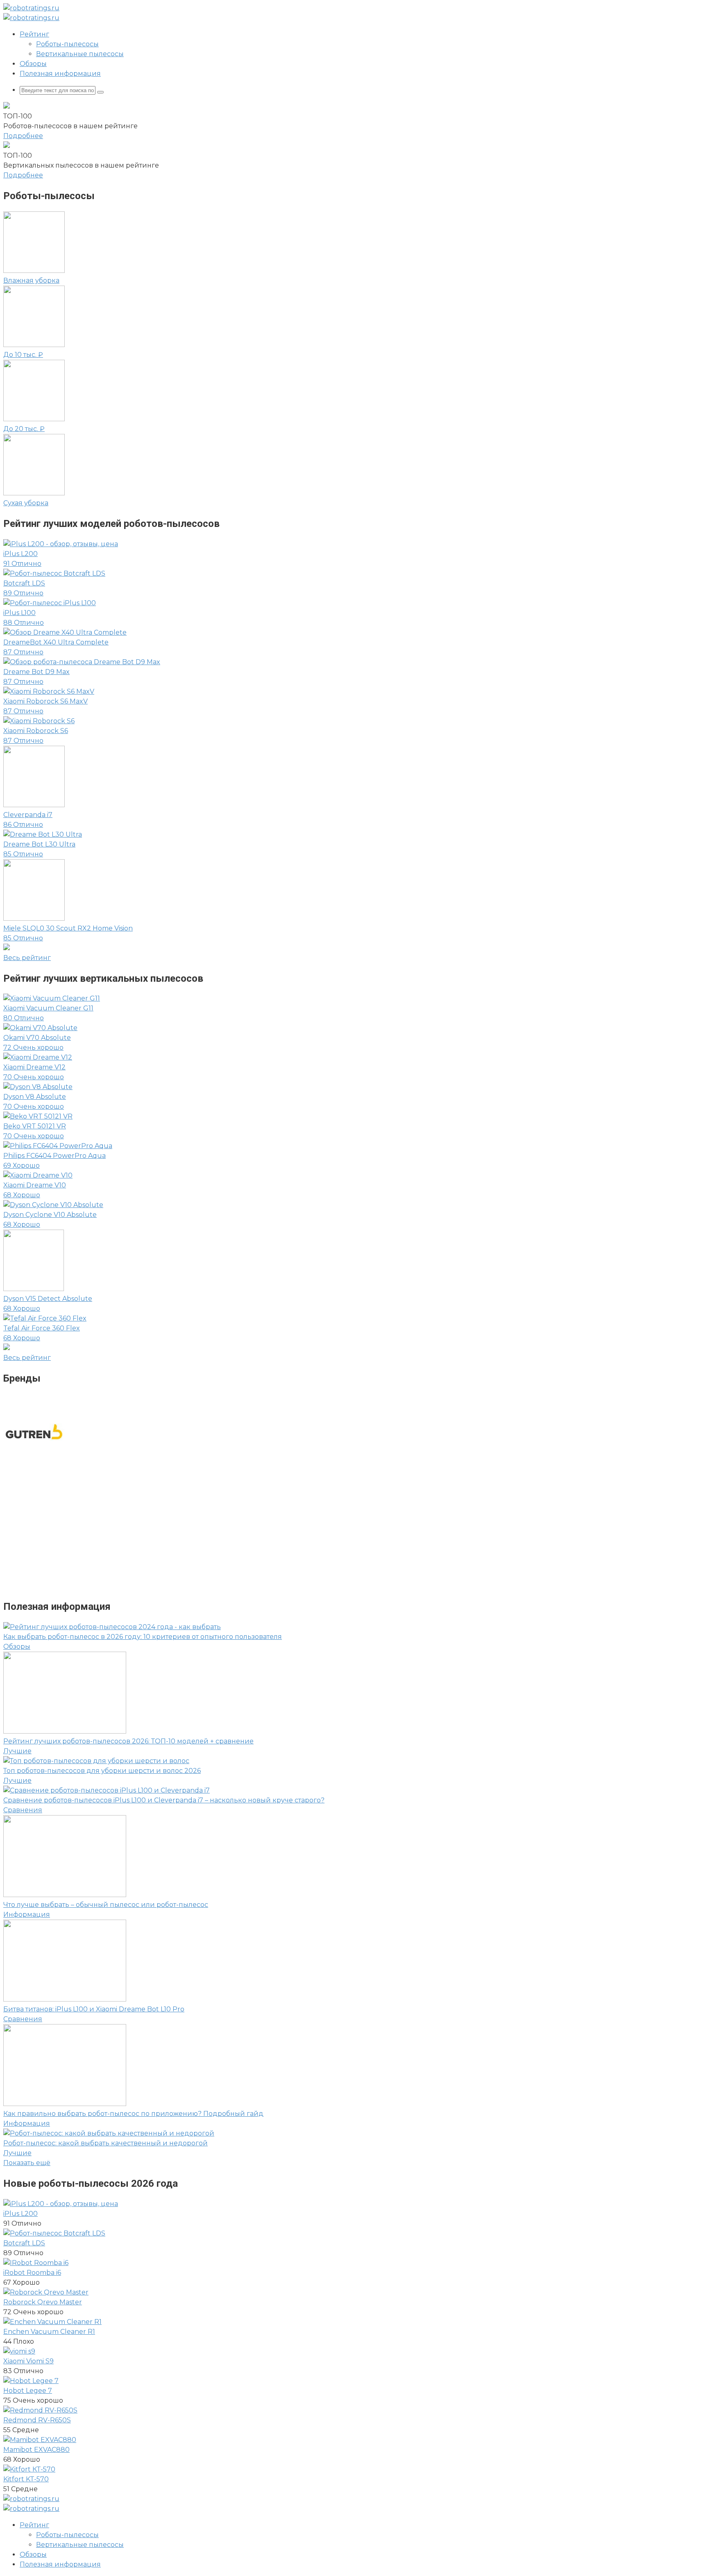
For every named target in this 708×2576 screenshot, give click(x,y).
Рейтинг (34, 34)
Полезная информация (60, 74)
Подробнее (23, 136)
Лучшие (17, 1751)
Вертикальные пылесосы (80, 54)
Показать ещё (27, 2163)
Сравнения (23, 1810)
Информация (27, 1914)
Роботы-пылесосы (67, 44)
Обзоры (33, 64)
